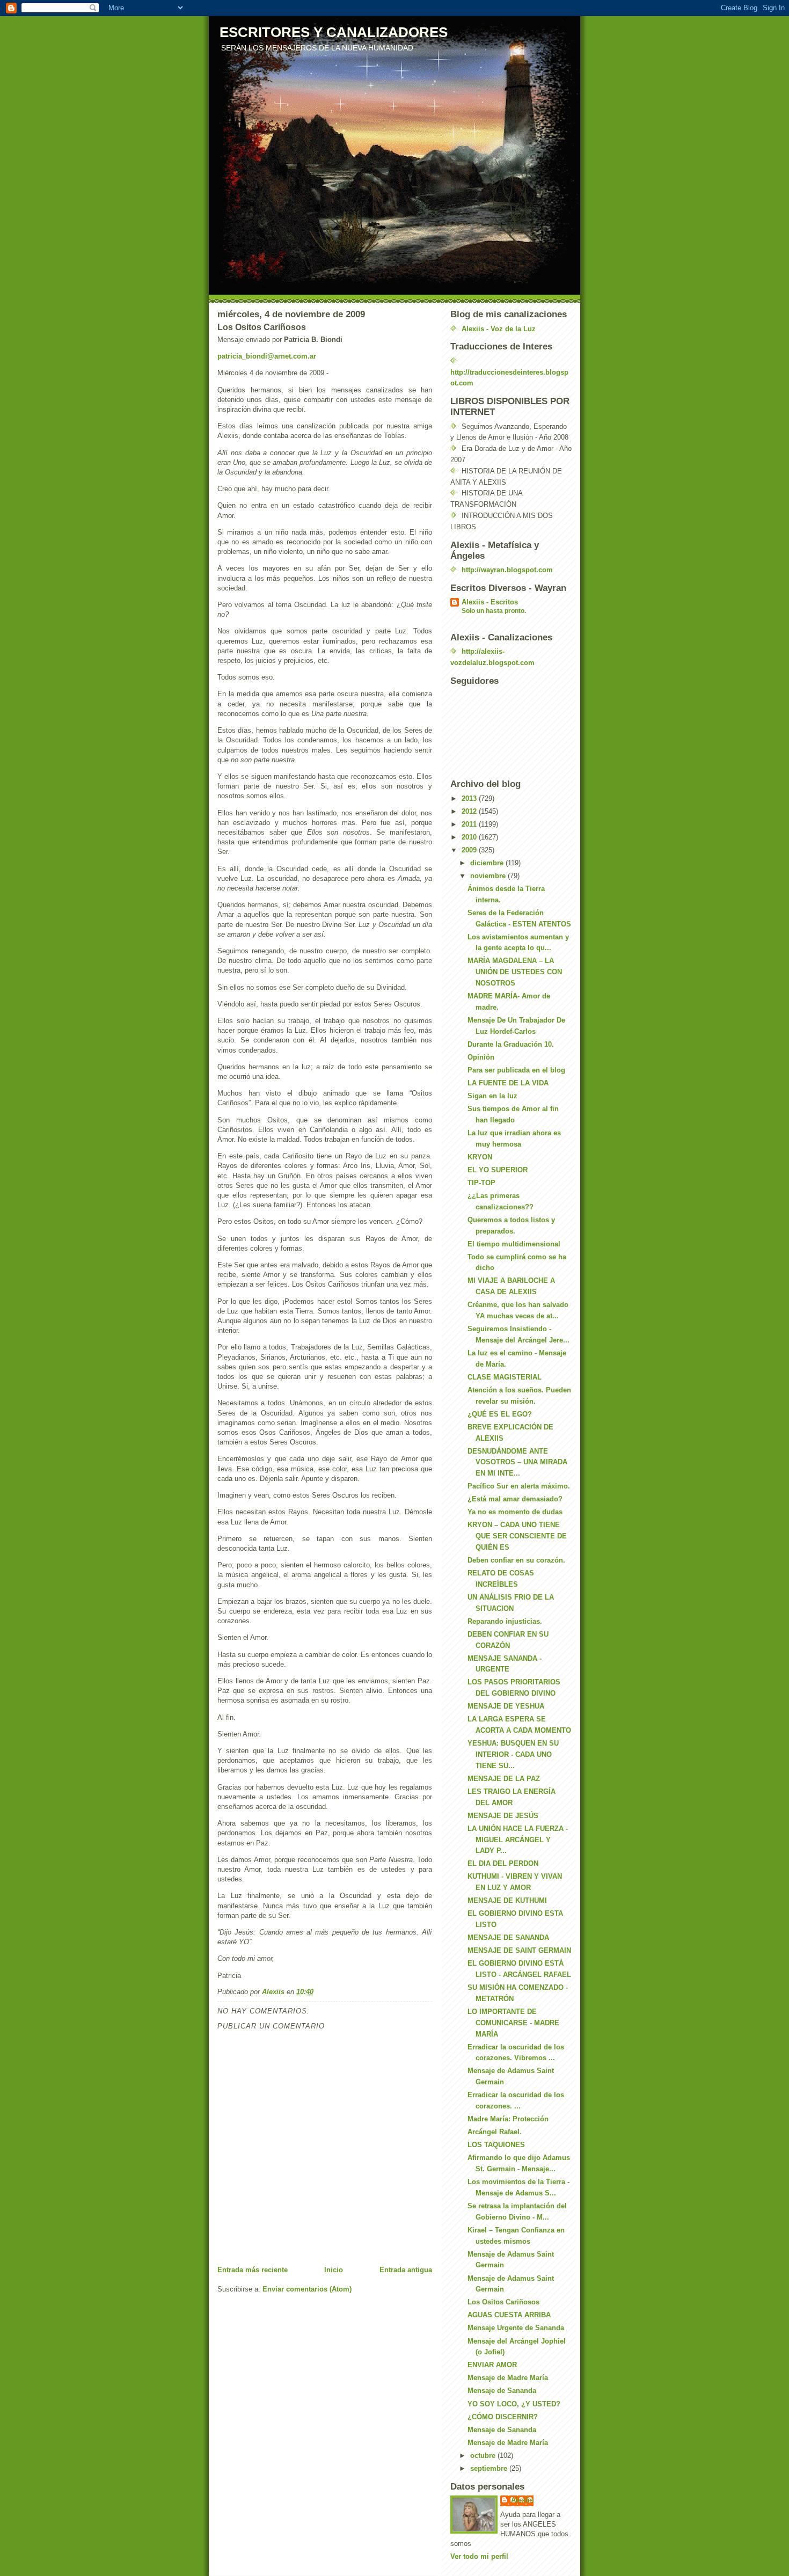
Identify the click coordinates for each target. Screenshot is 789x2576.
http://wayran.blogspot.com (507, 570)
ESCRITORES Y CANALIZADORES (334, 32)
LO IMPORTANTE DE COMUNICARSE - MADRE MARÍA (513, 2023)
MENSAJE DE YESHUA (506, 1706)
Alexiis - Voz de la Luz (499, 329)
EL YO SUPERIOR (498, 1170)
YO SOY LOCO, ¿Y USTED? (514, 2404)
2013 (470, 798)
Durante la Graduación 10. (511, 1044)
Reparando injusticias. (505, 1621)
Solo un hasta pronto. (494, 611)
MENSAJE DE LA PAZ (504, 1779)
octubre (484, 2455)
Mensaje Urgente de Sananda (516, 2328)
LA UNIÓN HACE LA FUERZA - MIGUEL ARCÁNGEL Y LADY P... (518, 1840)
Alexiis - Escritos (490, 602)
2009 (470, 850)
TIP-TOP (481, 1183)
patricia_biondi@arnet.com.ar (267, 356)
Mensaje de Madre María (508, 2378)
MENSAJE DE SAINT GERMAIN (519, 1950)
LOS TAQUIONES (496, 2145)
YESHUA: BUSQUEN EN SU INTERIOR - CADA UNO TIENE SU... (513, 1754)
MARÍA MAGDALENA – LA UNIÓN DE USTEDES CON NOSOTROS (515, 972)
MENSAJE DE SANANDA (508, 1938)
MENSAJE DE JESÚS (503, 1816)
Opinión (481, 1057)
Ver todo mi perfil (479, 2556)
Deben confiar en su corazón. (516, 1560)
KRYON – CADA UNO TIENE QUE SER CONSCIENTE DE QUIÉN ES (517, 1536)
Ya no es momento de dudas (515, 1512)
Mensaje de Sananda (502, 2391)
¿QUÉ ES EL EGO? (500, 1414)
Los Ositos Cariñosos (503, 2302)
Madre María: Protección (508, 2119)
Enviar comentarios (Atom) (307, 2289)
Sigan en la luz (492, 1096)
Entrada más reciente (253, 2270)
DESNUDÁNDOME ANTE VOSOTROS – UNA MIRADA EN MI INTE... (517, 1462)
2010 (470, 837)
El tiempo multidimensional (514, 1244)
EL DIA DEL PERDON (503, 1863)
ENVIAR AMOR (492, 2365)
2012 (470, 811)
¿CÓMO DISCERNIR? (503, 2417)
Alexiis (522, 2500)
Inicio (334, 2270)
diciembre (488, 863)
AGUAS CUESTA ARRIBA (509, 2315)
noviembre (489, 876)
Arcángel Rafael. (495, 2132)
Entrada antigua (406, 2270)
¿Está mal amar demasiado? (515, 1499)
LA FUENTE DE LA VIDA (508, 1083)
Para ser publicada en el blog (516, 1070)
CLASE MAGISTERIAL (505, 1377)
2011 (470, 824)
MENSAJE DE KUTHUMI (507, 1900)
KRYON (480, 1157)
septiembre (490, 2468)
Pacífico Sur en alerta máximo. (519, 1486)
